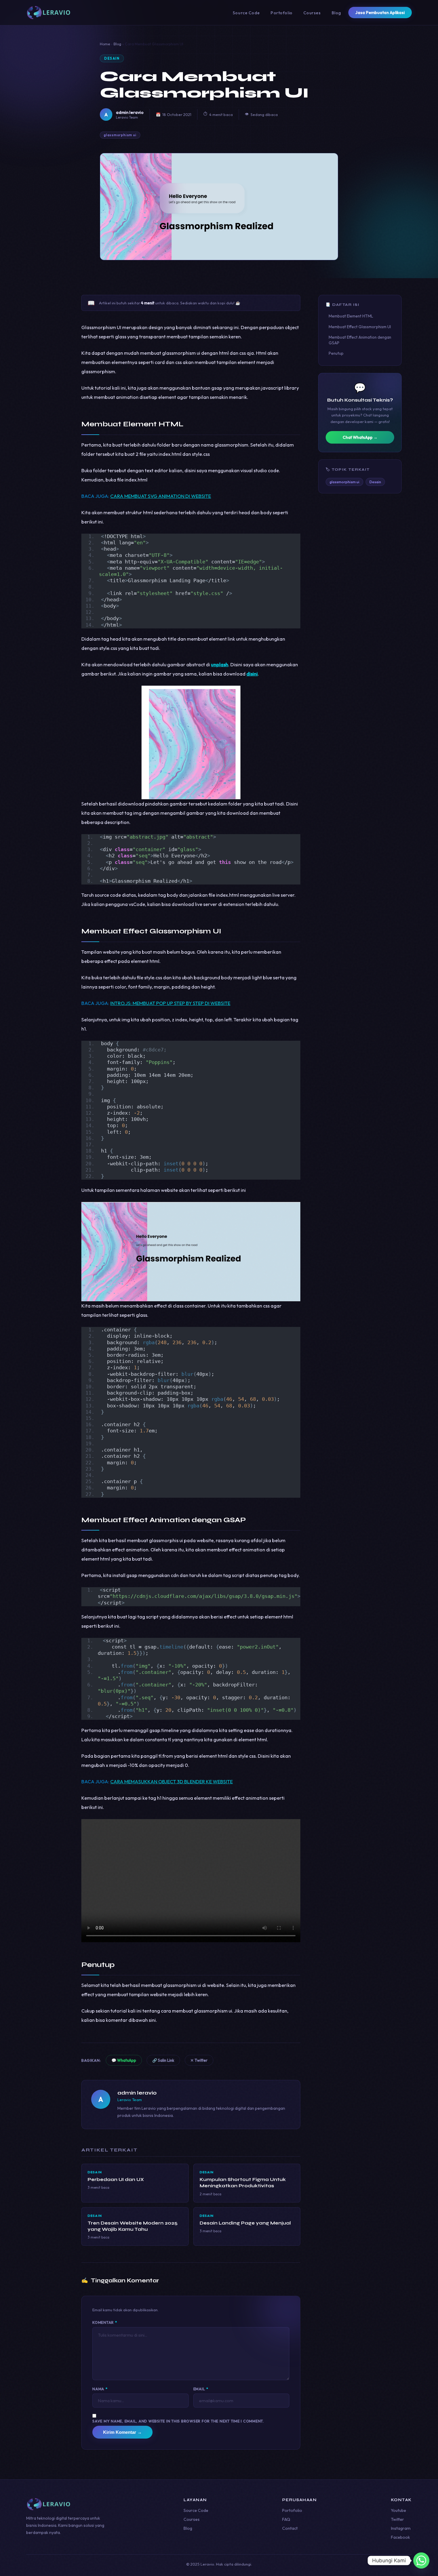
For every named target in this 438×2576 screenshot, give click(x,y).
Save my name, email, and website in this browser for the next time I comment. (178, 2421)
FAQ (286, 2519)
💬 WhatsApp (124, 2060)
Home (105, 44)
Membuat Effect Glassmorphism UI (360, 327)
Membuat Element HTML (351, 316)
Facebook (400, 2537)
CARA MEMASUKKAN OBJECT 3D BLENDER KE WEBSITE (171, 1782)
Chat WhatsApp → (360, 437)
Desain (112, 58)
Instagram (401, 2528)
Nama (100, 2389)
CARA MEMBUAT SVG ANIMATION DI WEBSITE (161, 496)
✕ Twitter (199, 2060)
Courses (312, 13)
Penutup (336, 353)
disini (252, 674)
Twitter (397, 2519)
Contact (290, 2528)
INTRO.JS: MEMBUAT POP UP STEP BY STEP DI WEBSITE (170, 1003)
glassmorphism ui (120, 135)
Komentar (105, 2322)
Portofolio (282, 13)
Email (201, 2389)
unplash (220, 664)
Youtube (399, 2510)
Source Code (246, 13)
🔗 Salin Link (163, 2060)
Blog (336, 13)
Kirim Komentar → (122, 2432)
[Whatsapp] (421, 2560)
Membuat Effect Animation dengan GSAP (360, 340)
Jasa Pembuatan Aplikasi (380, 13)
